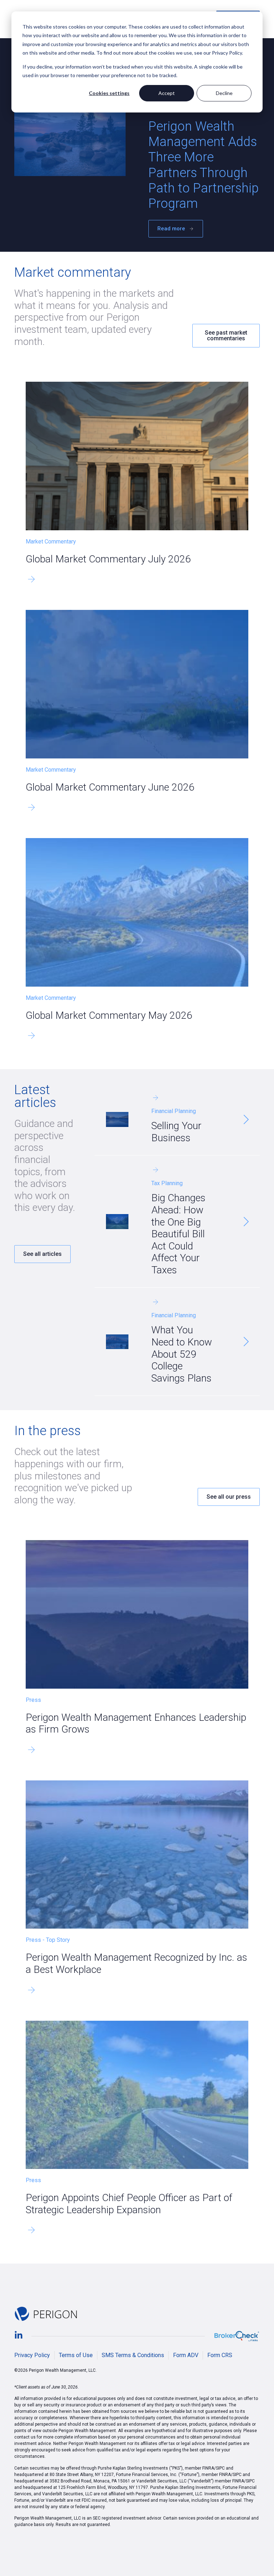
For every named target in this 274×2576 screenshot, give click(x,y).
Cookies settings (109, 93)
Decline (224, 93)
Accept (167, 93)
